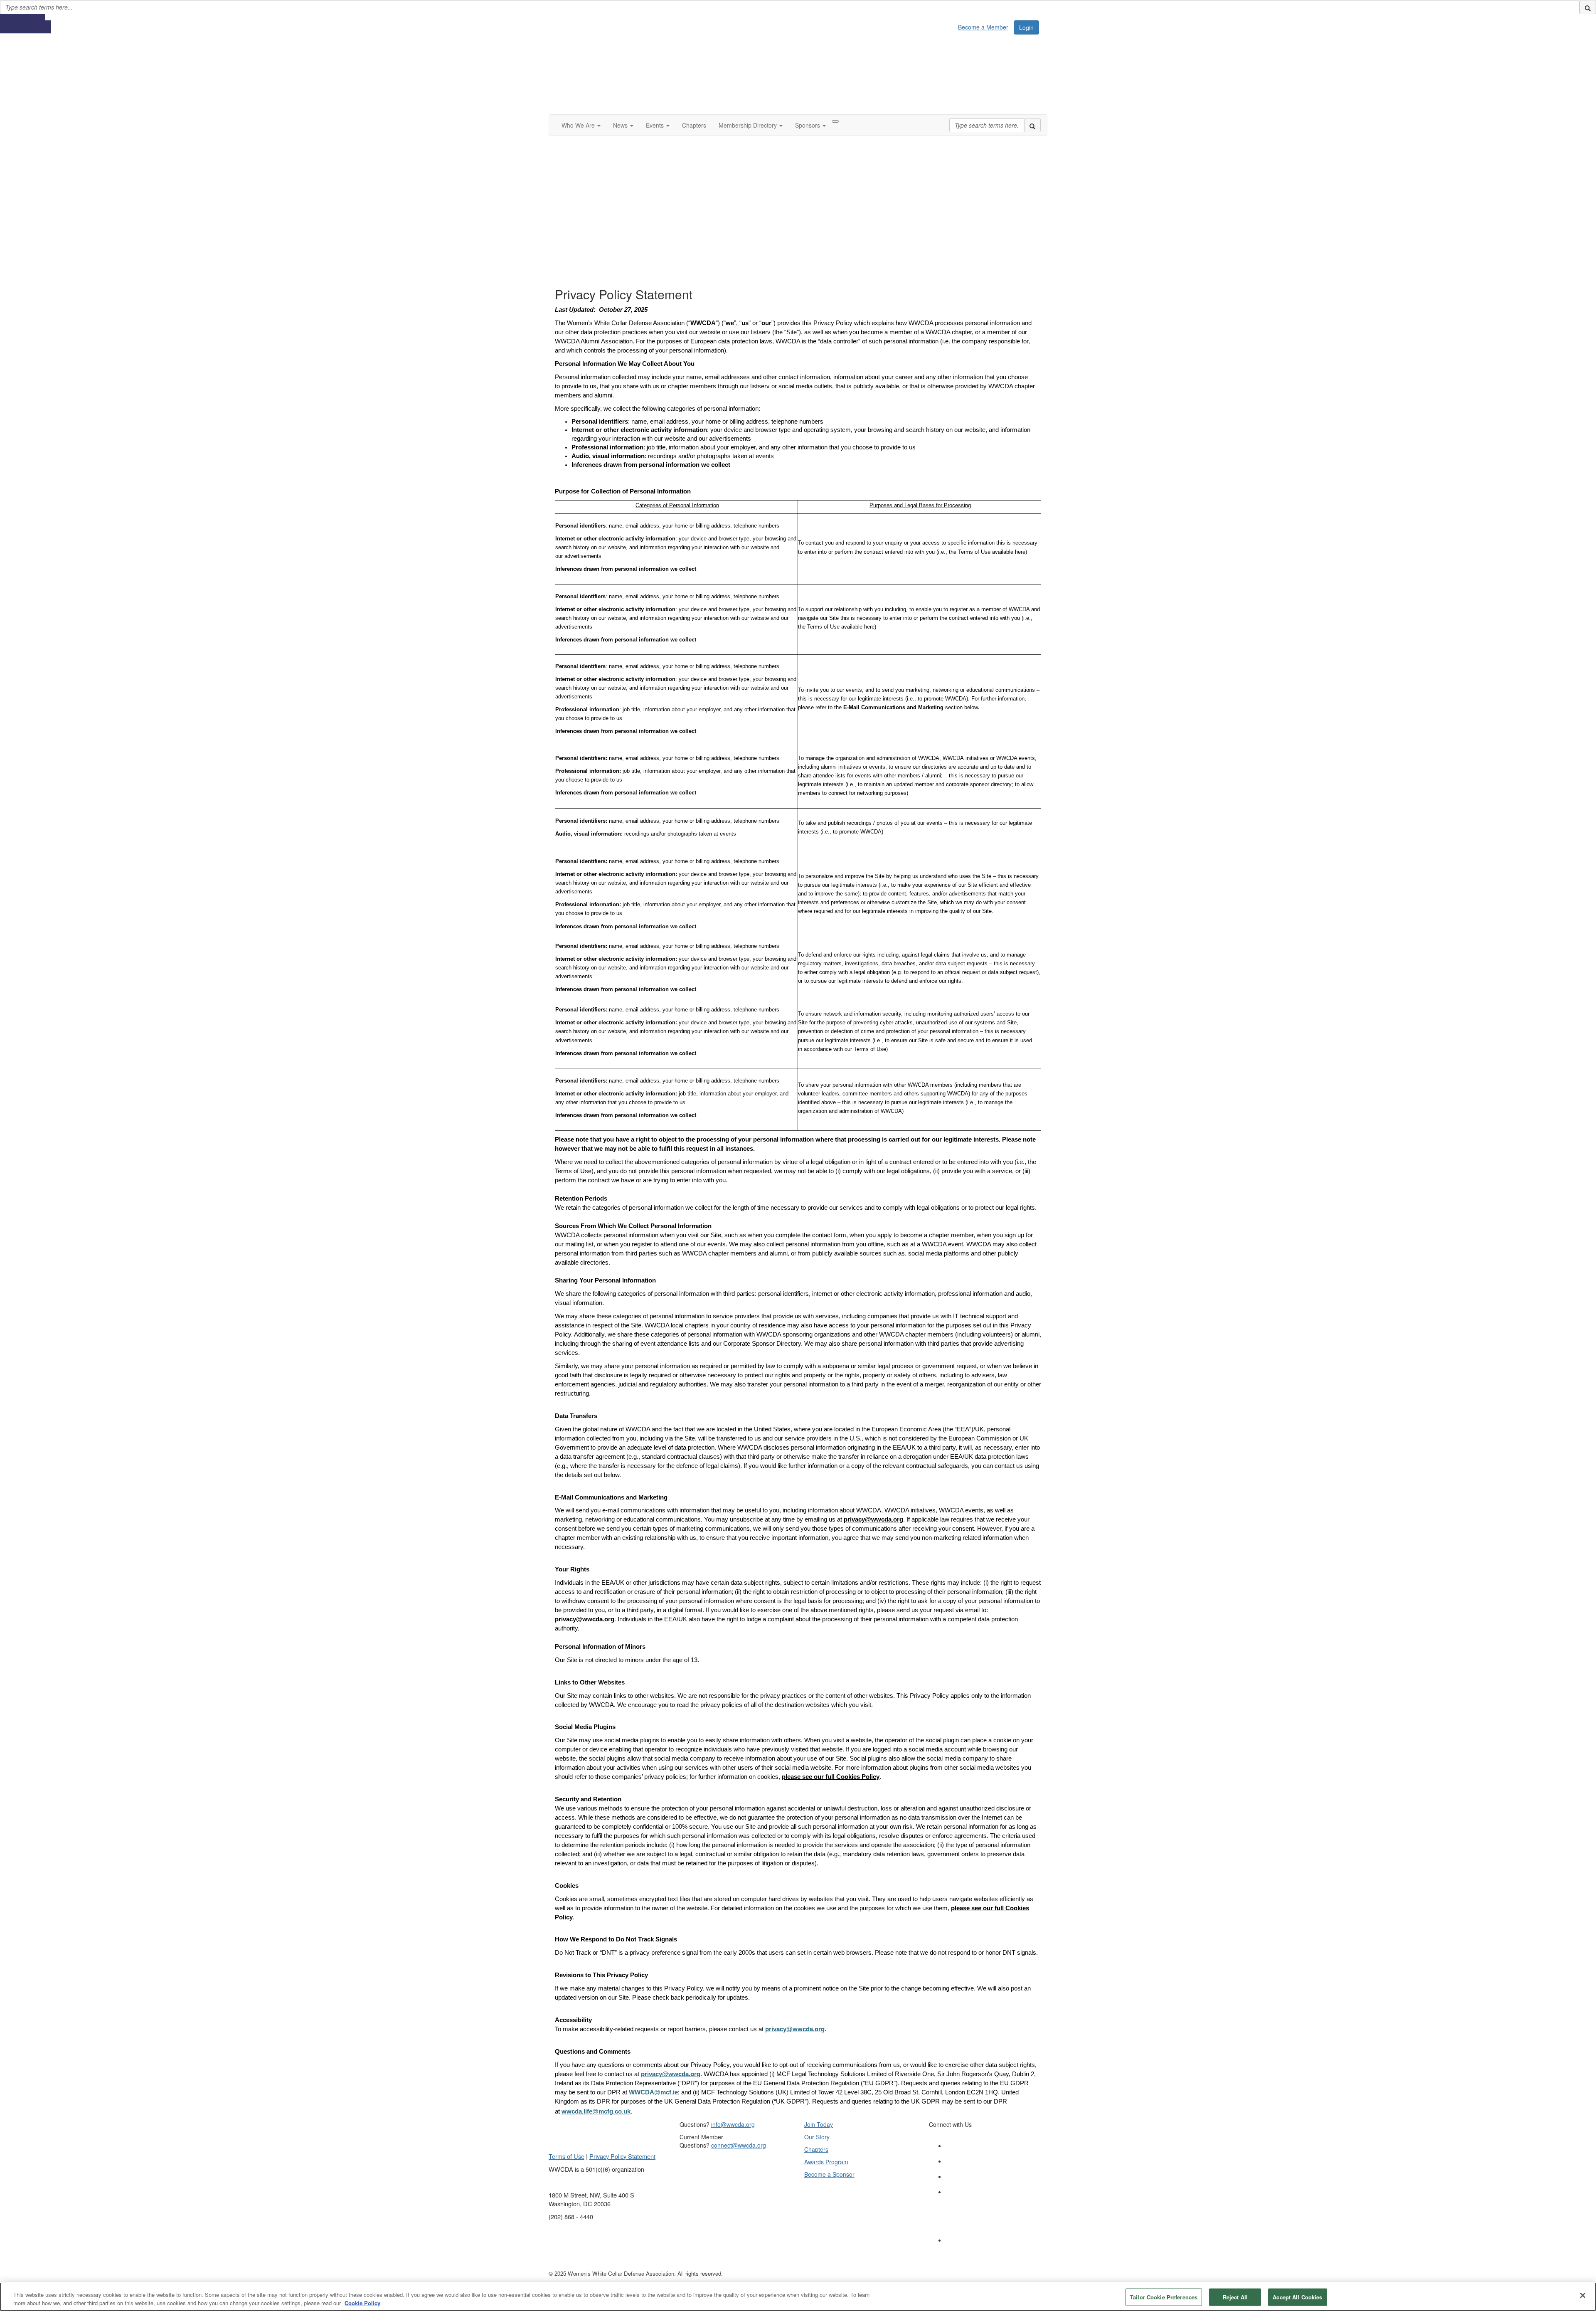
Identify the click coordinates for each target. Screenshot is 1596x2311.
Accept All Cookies (1297, 2297)
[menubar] (985, 26)
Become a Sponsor (829, 2174)
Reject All (1235, 2297)
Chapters (816, 2149)
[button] (581, 125)
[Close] (1583, 2296)
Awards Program (826, 2162)
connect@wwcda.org (739, 2145)
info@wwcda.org (733, 2124)
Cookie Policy (362, 2302)
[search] (1588, 7)
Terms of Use (566, 2156)
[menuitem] (985, 26)
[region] (798, 2297)
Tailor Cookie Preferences (1164, 2297)
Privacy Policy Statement (622, 2156)
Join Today (819, 2124)
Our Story (817, 2137)
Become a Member (983, 27)
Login (1026, 27)
